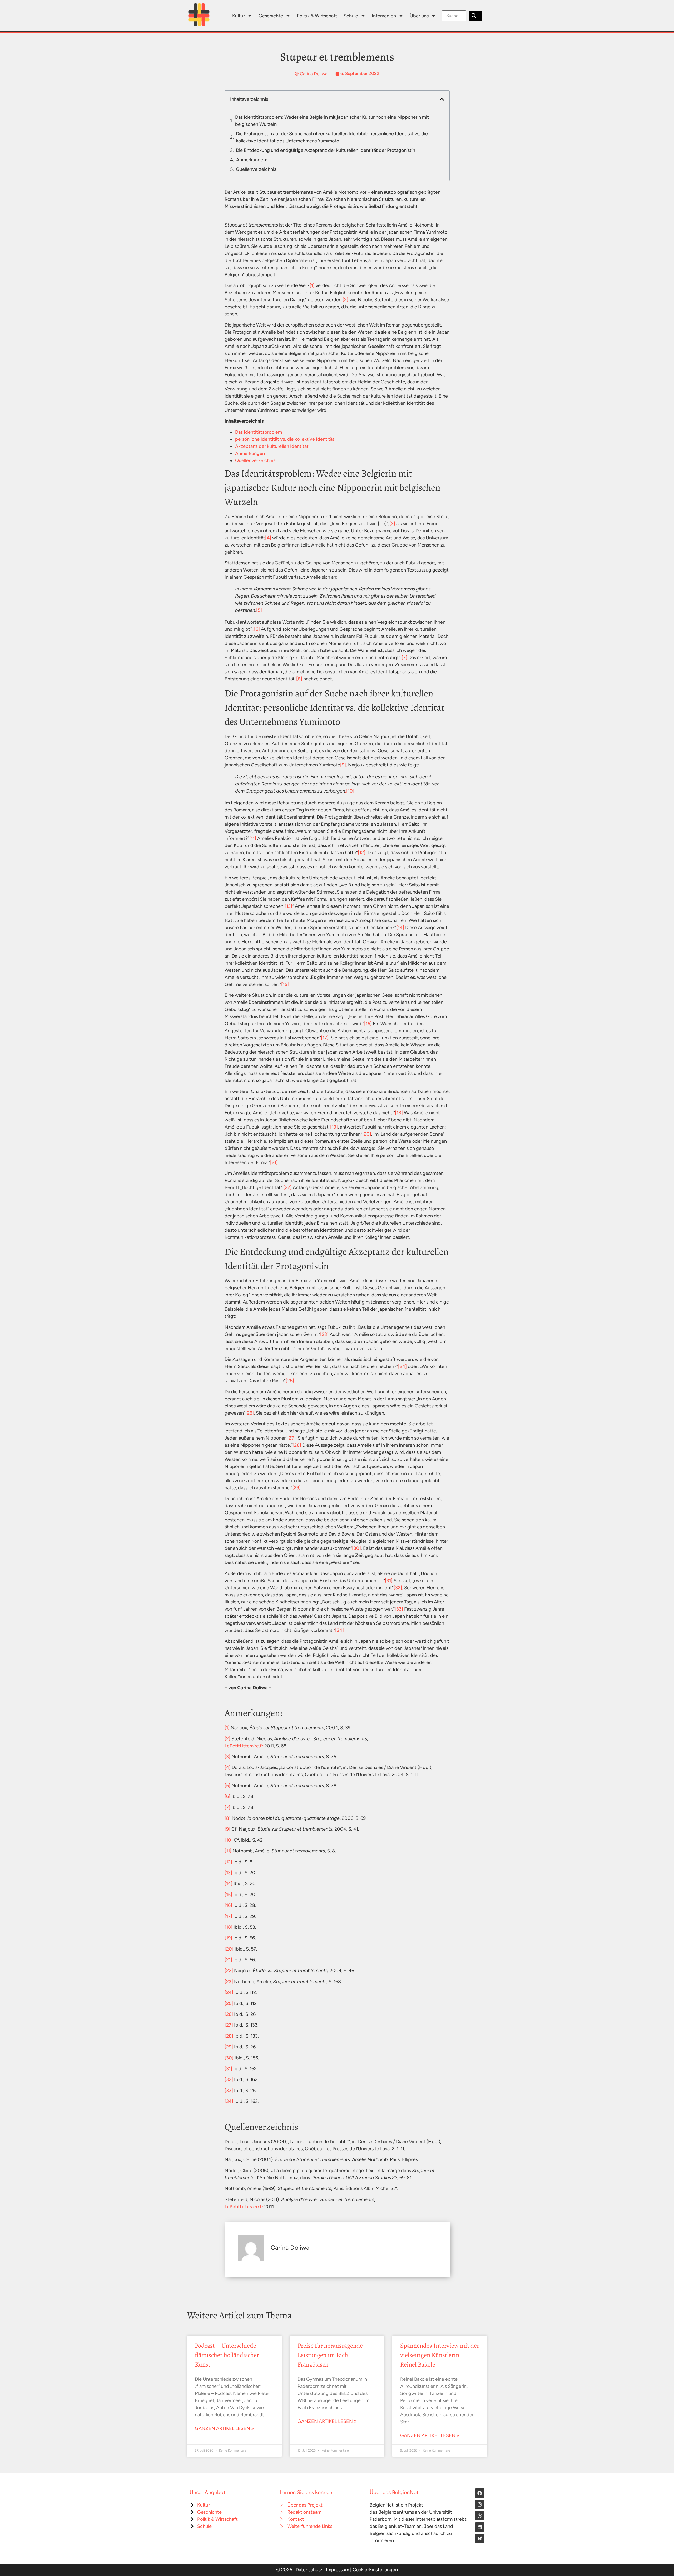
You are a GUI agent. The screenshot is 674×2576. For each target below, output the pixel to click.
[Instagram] (480, 2504)
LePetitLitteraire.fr (244, 1746)
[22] (288, 1187)
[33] (399, 1609)
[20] (367, 1134)
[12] (362, 853)
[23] (324, 1334)
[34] (340, 1630)
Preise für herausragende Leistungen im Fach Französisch (330, 2355)
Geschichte (271, 16)
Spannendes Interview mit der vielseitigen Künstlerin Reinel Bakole (440, 2355)
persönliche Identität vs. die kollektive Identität (285, 439)
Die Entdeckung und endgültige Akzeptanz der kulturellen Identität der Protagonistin (326, 150)
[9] (343, 765)
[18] (399, 1113)
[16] (368, 1024)
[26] (250, 1413)
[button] (442, 99)
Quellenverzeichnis (256, 169)
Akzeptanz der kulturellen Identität (272, 446)
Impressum (338, 2570)
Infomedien (384, 16)
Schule (351, 16)
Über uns (419, 16)
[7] (404, 658)
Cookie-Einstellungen (375, 2570)
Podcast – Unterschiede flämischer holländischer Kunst (227, 2355)
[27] (291, 1438)
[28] (297, 1445)
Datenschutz (309, 2570)
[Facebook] (480, 2493)
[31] (389, 1581)
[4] (268, 538)
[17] (325, 1038)
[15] (285, 984)
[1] (312, 285)
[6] (227, 1796)
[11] (253, 838)
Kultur (239, 16)
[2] (345, 300)
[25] (290, 1381)
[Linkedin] (480, 2527)
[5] (259, 610)
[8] (299, 679)
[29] (296, 1488)
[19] (334, 1127)
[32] (398, 1588)
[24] (402, 1366)
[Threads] (480, 2516)
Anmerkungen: (252, 160)
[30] (356, 1548)
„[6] (256, 629)
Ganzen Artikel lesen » (224, 2428)
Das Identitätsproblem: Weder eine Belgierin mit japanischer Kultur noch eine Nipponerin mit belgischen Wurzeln (332, 121)
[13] (288, 906)
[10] (350, 791)
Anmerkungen (250, 453)
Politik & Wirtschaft (317, 16)
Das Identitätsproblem (259, 432)
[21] (274, 1162)
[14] (400, 928)
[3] (392, 524)
